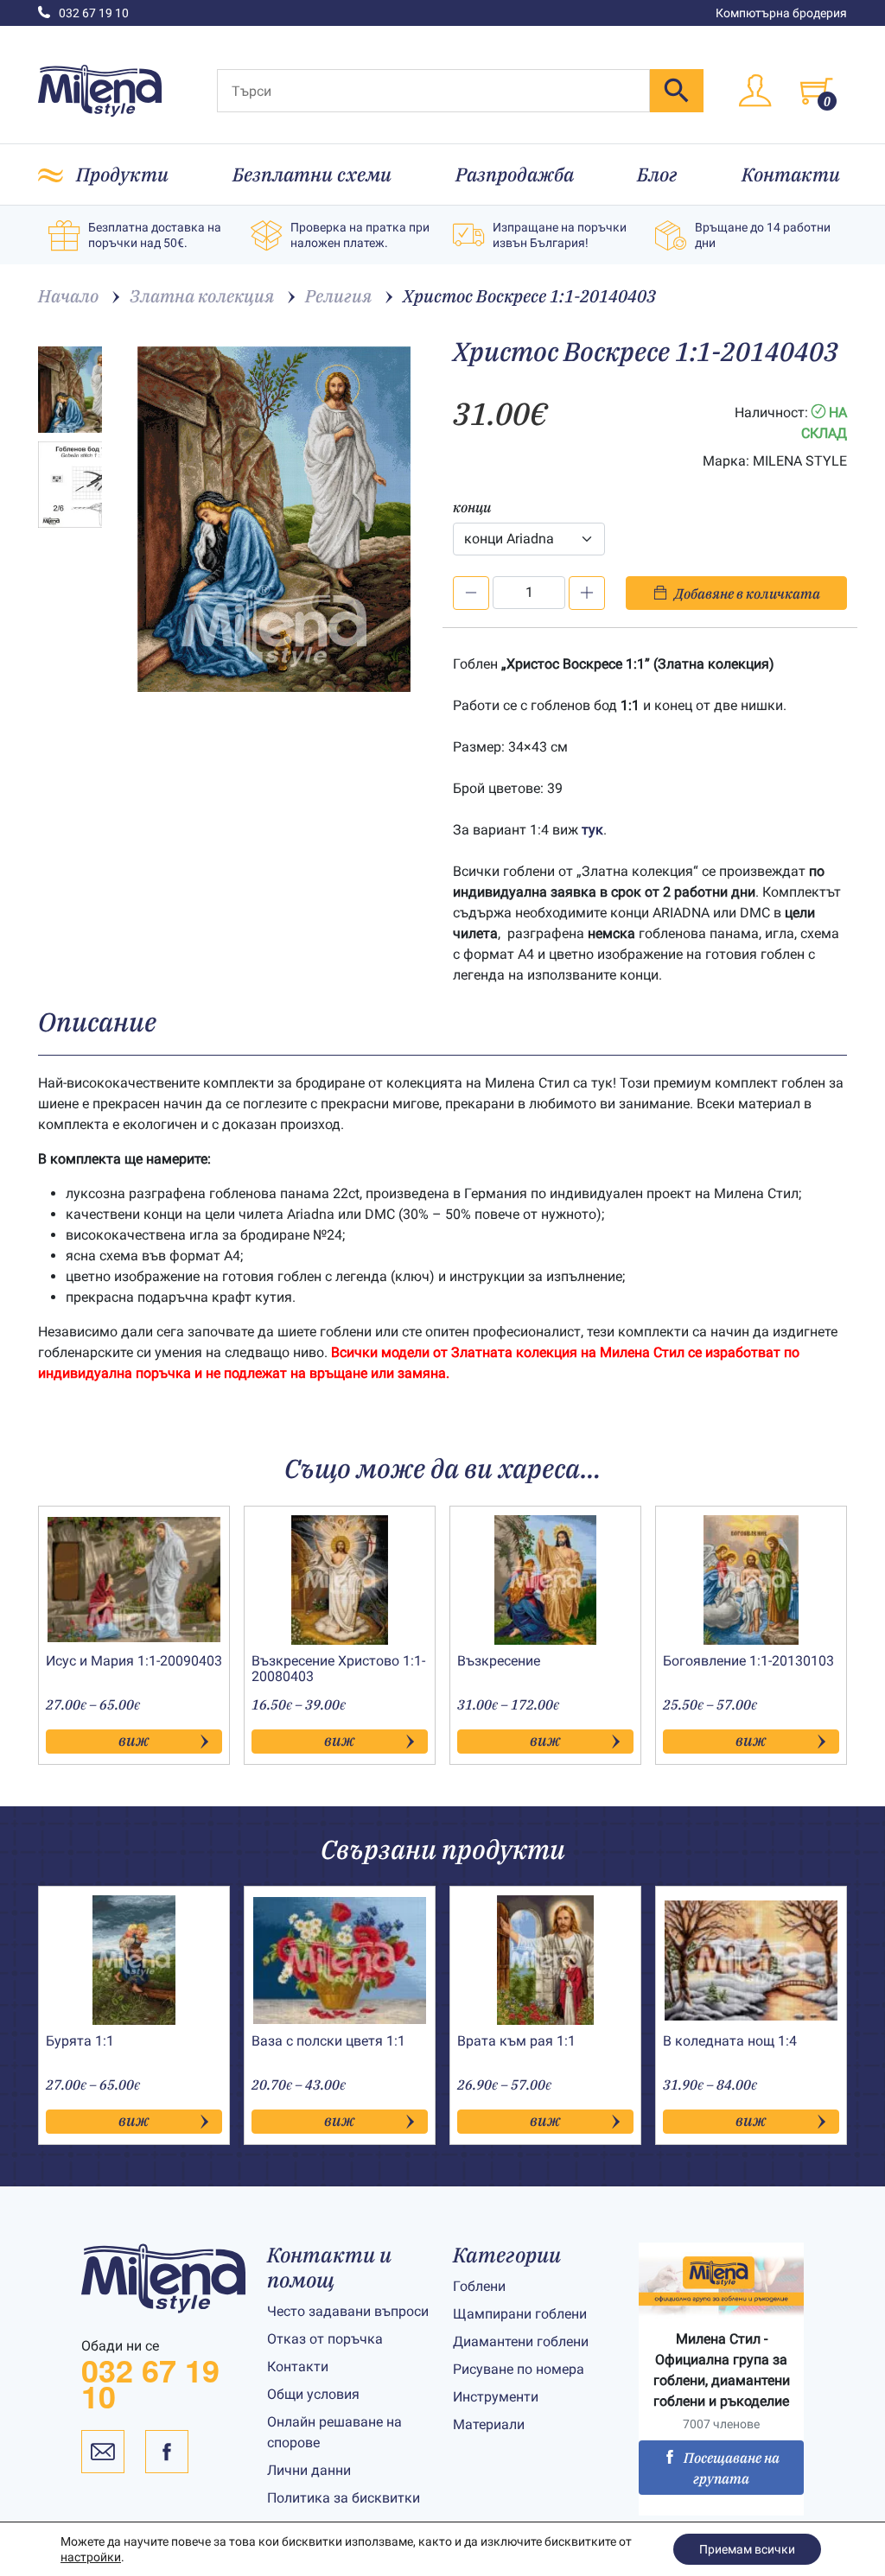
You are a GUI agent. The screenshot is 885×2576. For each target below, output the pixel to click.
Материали (489, 2424)
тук (592, 830)
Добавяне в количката (747, 593)
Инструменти (496, 2397)
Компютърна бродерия (781, 13)
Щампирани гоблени (520, 2314)
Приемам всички (747, 2549)
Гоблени (479, 2286)
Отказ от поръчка (325, 2339)
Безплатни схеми (312, 174)
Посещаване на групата (732, 2468)
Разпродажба (515, 174)
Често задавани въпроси (348, 2311)
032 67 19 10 (94, 13)
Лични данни (309, 2470)
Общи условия (313, 2394)
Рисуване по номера (519, 2369)
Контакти (791, 174)
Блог (657, 174)
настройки (91, 2557)
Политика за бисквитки (344, 2498)
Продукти (122, 174)
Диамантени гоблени (521, 2341)
